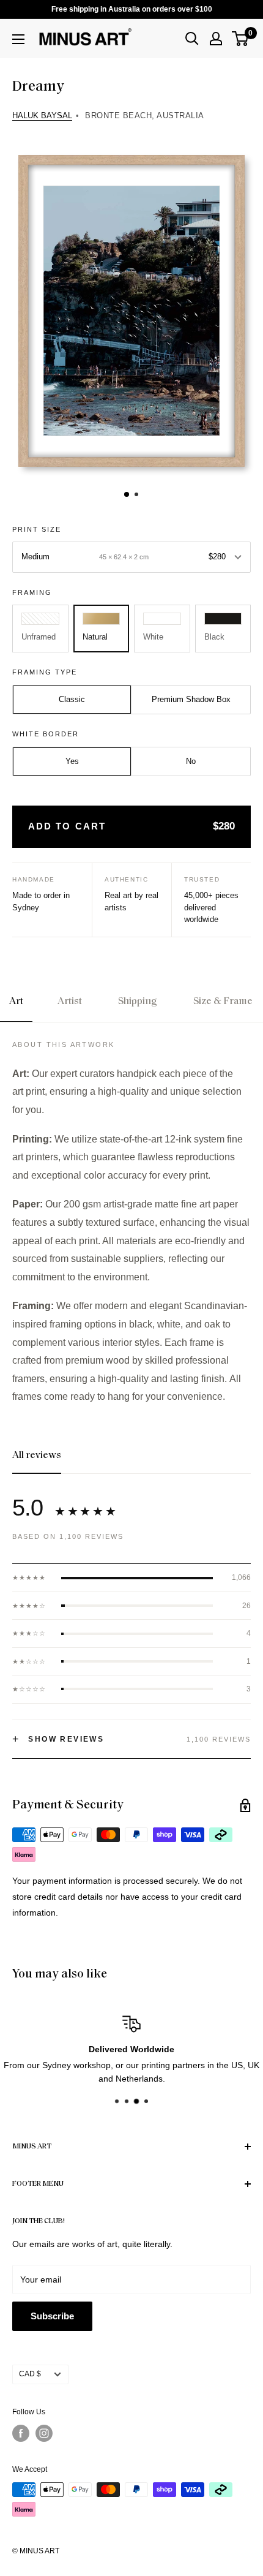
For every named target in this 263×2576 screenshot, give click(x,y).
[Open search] (192, 39)
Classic (72, 699)
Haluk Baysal (42, 115)
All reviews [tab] (37, 1456)
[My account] (216, 39)
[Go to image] (127, 494)
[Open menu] (18, 39)
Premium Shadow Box (191, 699)
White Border (46, 734)
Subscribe (52, 2316)
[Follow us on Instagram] (44, 2433)
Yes (72, 761)
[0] (241, 39)
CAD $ (30, 2374)
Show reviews (58, 1739)
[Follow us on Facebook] (21, 2433)
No (191, 761)
